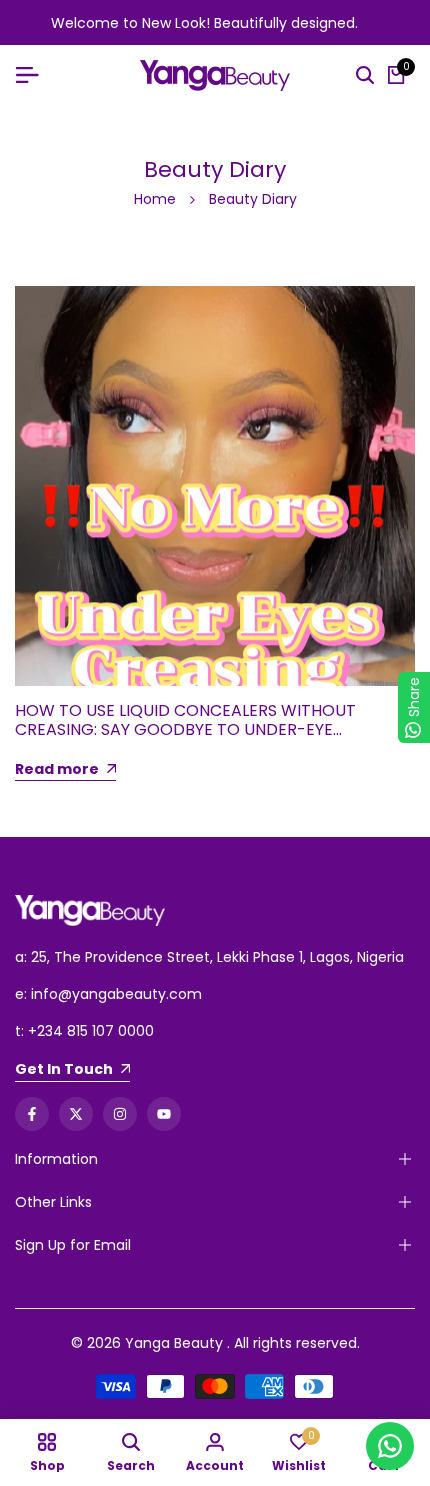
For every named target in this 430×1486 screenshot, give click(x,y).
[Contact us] (390, 1446)
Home (155, 199)
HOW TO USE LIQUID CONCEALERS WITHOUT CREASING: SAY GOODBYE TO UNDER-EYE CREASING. (185, 729)
